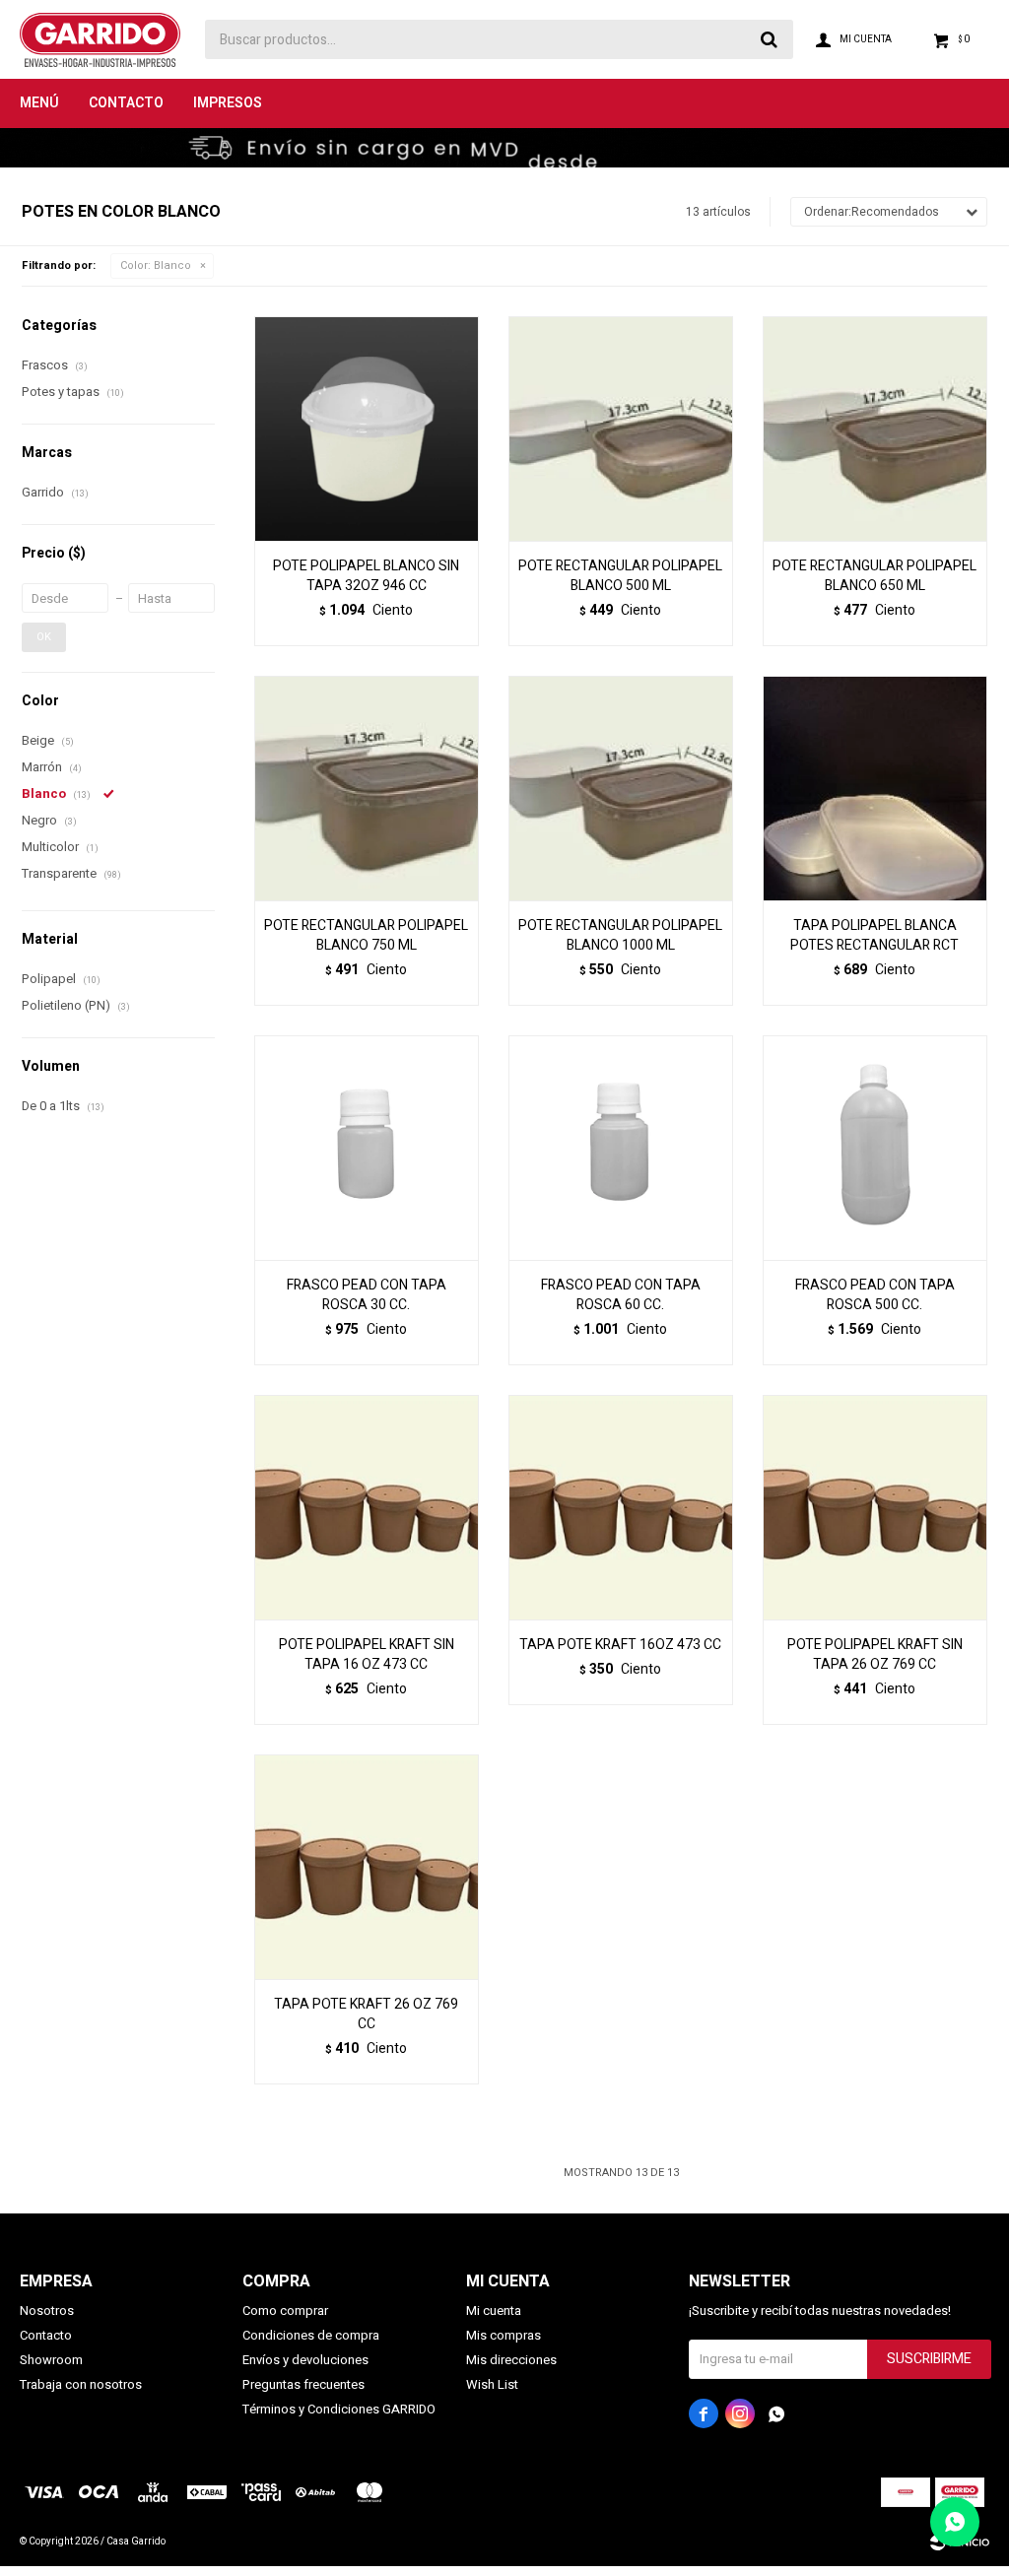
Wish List (492, 2384)
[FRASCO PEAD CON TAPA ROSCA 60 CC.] (621, 1148)
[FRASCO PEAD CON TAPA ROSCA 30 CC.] (367, 1148)
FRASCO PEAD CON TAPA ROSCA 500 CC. (875, 1295)
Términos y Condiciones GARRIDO (339, 2409)
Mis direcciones (511, 2360)
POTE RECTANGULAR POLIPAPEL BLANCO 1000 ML (620, 936)
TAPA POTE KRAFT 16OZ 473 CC (620, 1645)
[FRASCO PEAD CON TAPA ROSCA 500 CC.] (875, 1148)
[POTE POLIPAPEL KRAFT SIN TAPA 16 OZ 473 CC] (367, 1507)
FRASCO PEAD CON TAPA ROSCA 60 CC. (621, 1295)
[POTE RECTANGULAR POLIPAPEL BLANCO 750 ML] (367, 788)
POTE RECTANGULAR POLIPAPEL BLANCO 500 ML (620, 576)
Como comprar (285, 2311)
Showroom (51, 2360)
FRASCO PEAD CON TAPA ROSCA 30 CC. (367, 1295)
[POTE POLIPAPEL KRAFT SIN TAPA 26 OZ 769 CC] (875, 1507)
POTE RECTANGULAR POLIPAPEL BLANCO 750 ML (366, 936)
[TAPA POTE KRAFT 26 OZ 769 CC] (367, 1867)
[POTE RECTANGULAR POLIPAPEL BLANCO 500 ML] (621, 429)
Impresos (228, 103)
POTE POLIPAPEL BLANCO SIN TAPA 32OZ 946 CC (366, 576)
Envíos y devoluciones (305, 2360)
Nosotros (47, 2311)
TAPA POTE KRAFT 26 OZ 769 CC (366, 2015)
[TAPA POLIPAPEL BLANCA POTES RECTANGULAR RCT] (875, 788)
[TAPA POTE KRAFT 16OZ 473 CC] (621, 1507)
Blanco (156, 265)
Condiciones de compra (311, 2335)
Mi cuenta (494, 2311)
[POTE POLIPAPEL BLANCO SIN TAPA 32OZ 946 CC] (367, 429)
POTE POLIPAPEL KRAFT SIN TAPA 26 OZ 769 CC (875, 1655)
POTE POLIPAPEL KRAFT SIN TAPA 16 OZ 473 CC (367, 1655)
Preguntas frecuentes (303, 2384)
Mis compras (504, 2335)
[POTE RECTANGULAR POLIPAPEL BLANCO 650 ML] (875, 429)
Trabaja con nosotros (81, 2384)
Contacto (126, 103)
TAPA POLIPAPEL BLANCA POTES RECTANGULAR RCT (874, 936)
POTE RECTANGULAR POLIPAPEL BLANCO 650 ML (874, 576)
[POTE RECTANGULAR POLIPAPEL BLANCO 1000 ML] (621, 788)
